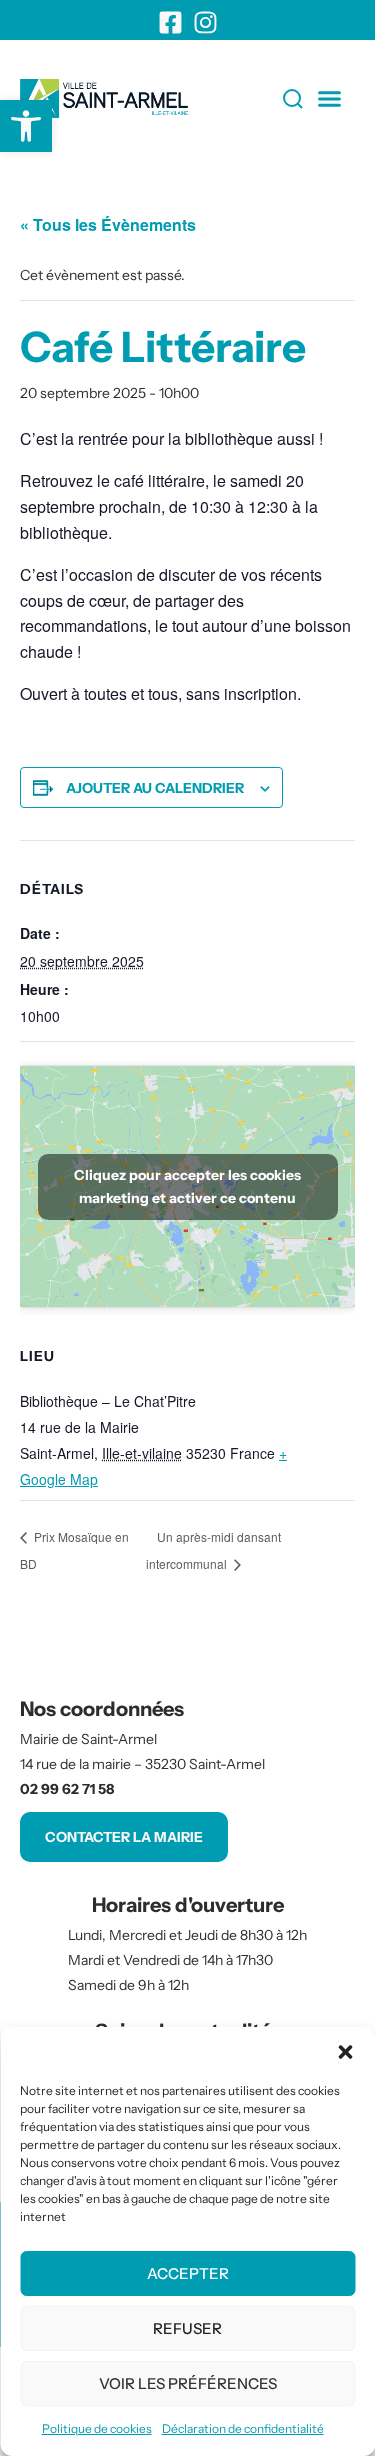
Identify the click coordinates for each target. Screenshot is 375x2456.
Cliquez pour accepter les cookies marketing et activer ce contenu (187, 1186)
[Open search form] (252, 99)
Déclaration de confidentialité (243, 2428)
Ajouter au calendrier (155, 788)
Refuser (187, 2328)
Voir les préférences (188, 2383)
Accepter (188, 2273)
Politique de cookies (97, 2428)
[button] (345, 2052)
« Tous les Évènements (108, 224)
